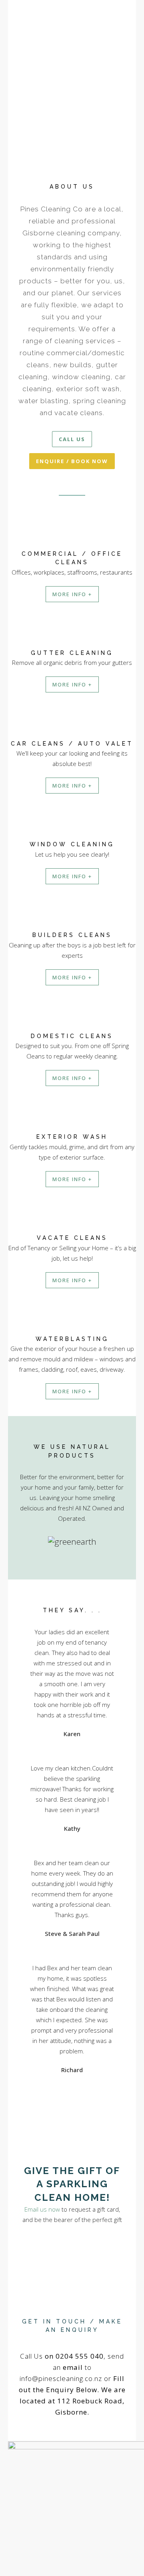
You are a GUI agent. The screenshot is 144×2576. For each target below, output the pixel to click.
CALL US (72, 439)
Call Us (62, 2356)
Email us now (42, 2209)
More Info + (72, 594)
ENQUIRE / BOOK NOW (72, 461)
